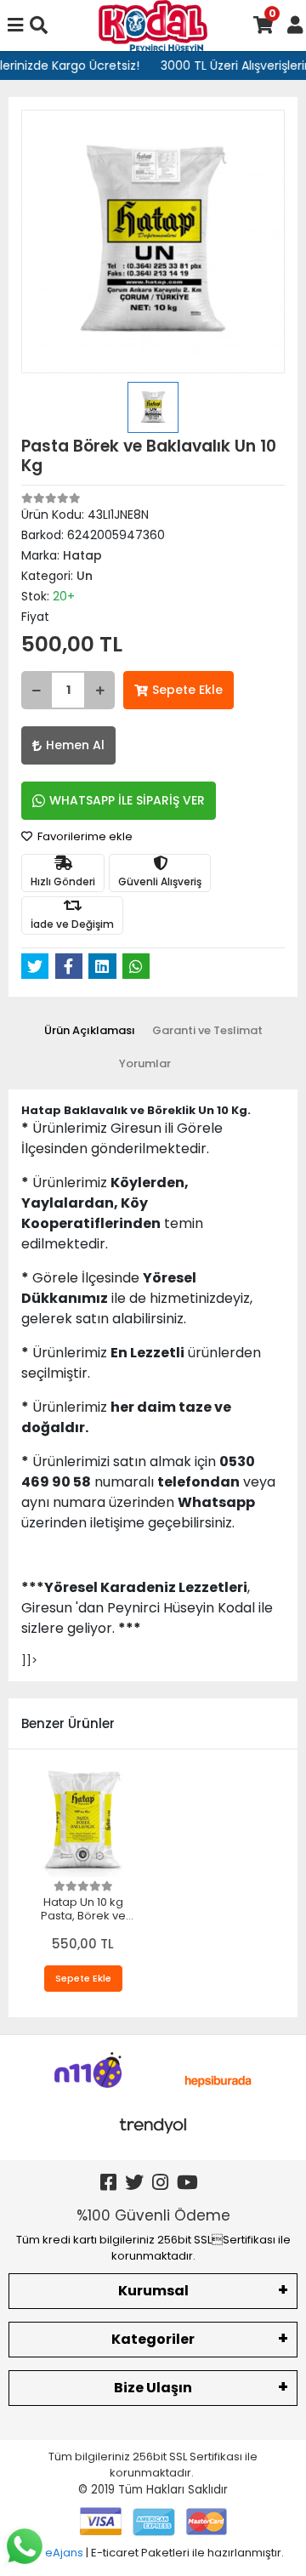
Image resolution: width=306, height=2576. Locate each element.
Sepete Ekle (187, 690)
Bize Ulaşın (153, 2388)
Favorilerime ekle (84, 836)
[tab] (90, 1031)
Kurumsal (153, 2291)
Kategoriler (153, 2339)
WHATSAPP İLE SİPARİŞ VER (127, 800)
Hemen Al (75, 745)
